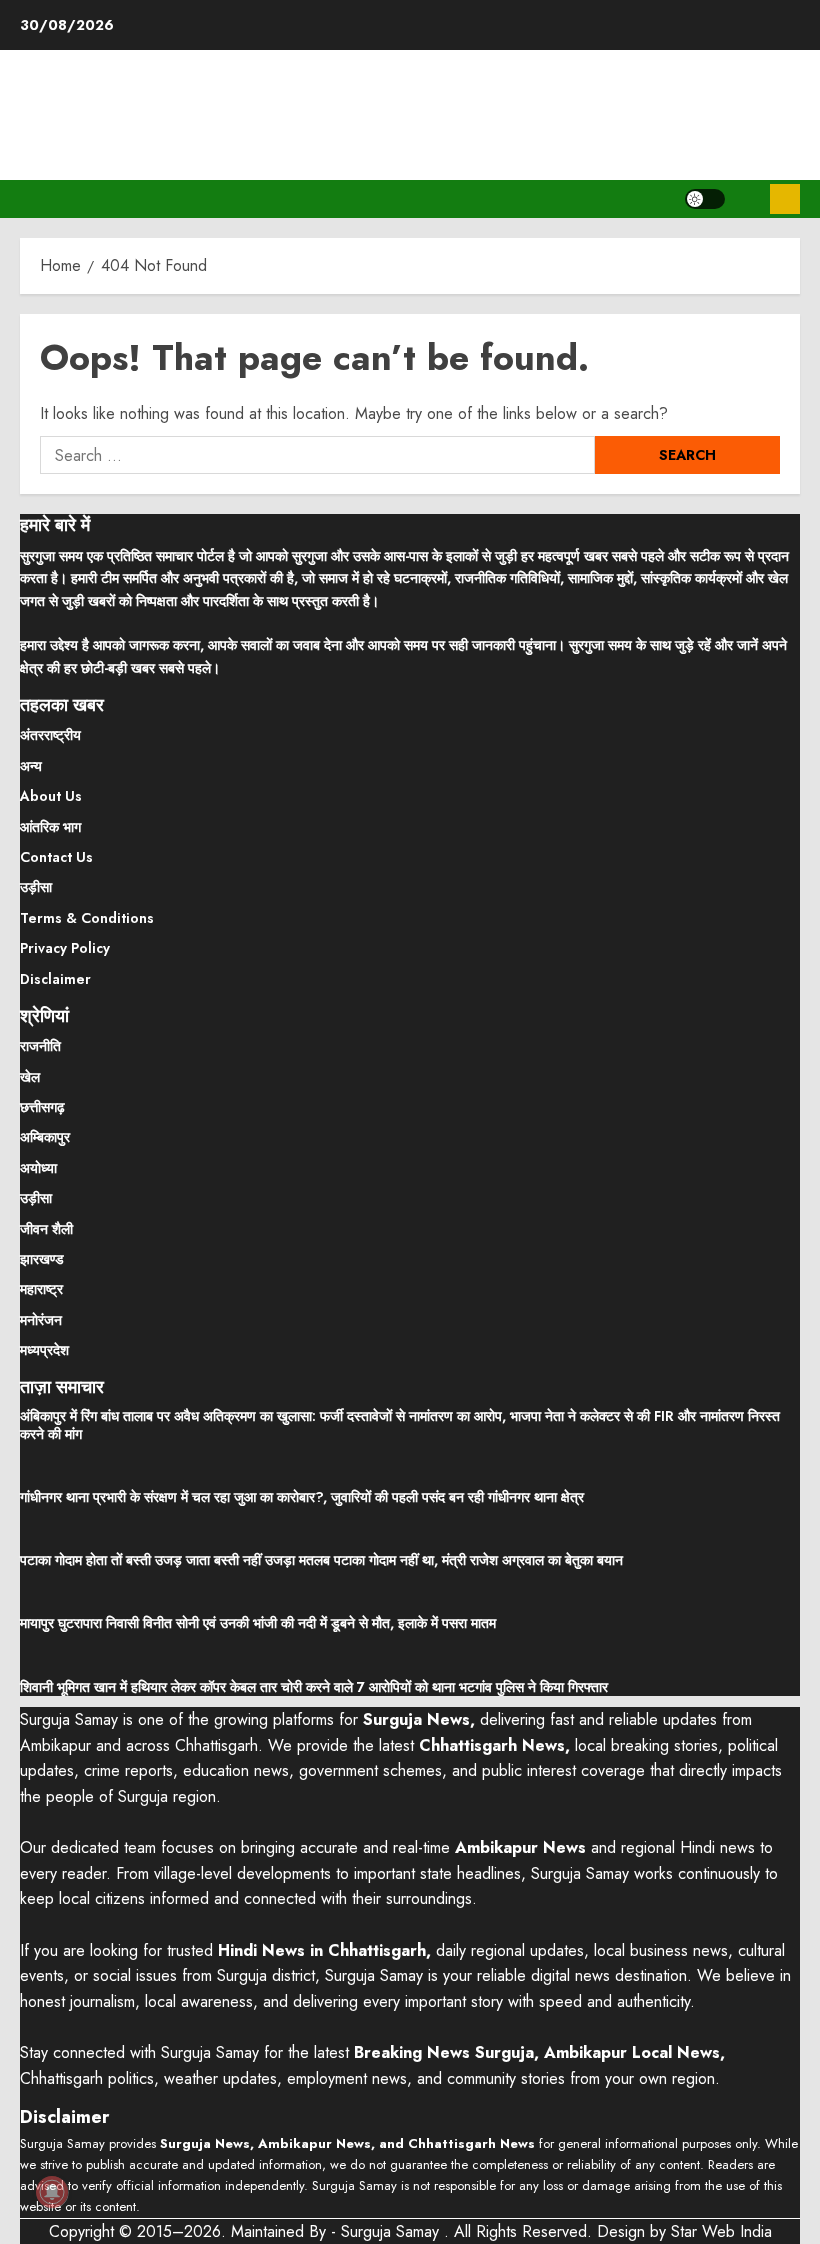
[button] (747, 199)
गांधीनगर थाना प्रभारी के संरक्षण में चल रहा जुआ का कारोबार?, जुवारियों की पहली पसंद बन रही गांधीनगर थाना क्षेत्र (302, 1497)
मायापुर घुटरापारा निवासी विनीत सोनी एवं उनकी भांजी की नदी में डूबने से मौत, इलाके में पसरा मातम (258, 1623)
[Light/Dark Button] (705, 199)
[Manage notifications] (52, 2192)
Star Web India (721, 2231)
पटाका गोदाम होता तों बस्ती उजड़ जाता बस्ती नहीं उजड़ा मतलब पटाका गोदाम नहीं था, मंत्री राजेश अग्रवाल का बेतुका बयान (321, 1560)
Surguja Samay (392, 2231)
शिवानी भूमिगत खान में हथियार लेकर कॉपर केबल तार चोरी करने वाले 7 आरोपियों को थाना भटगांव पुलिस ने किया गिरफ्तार (314, 1687)
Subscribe (785, 199)
